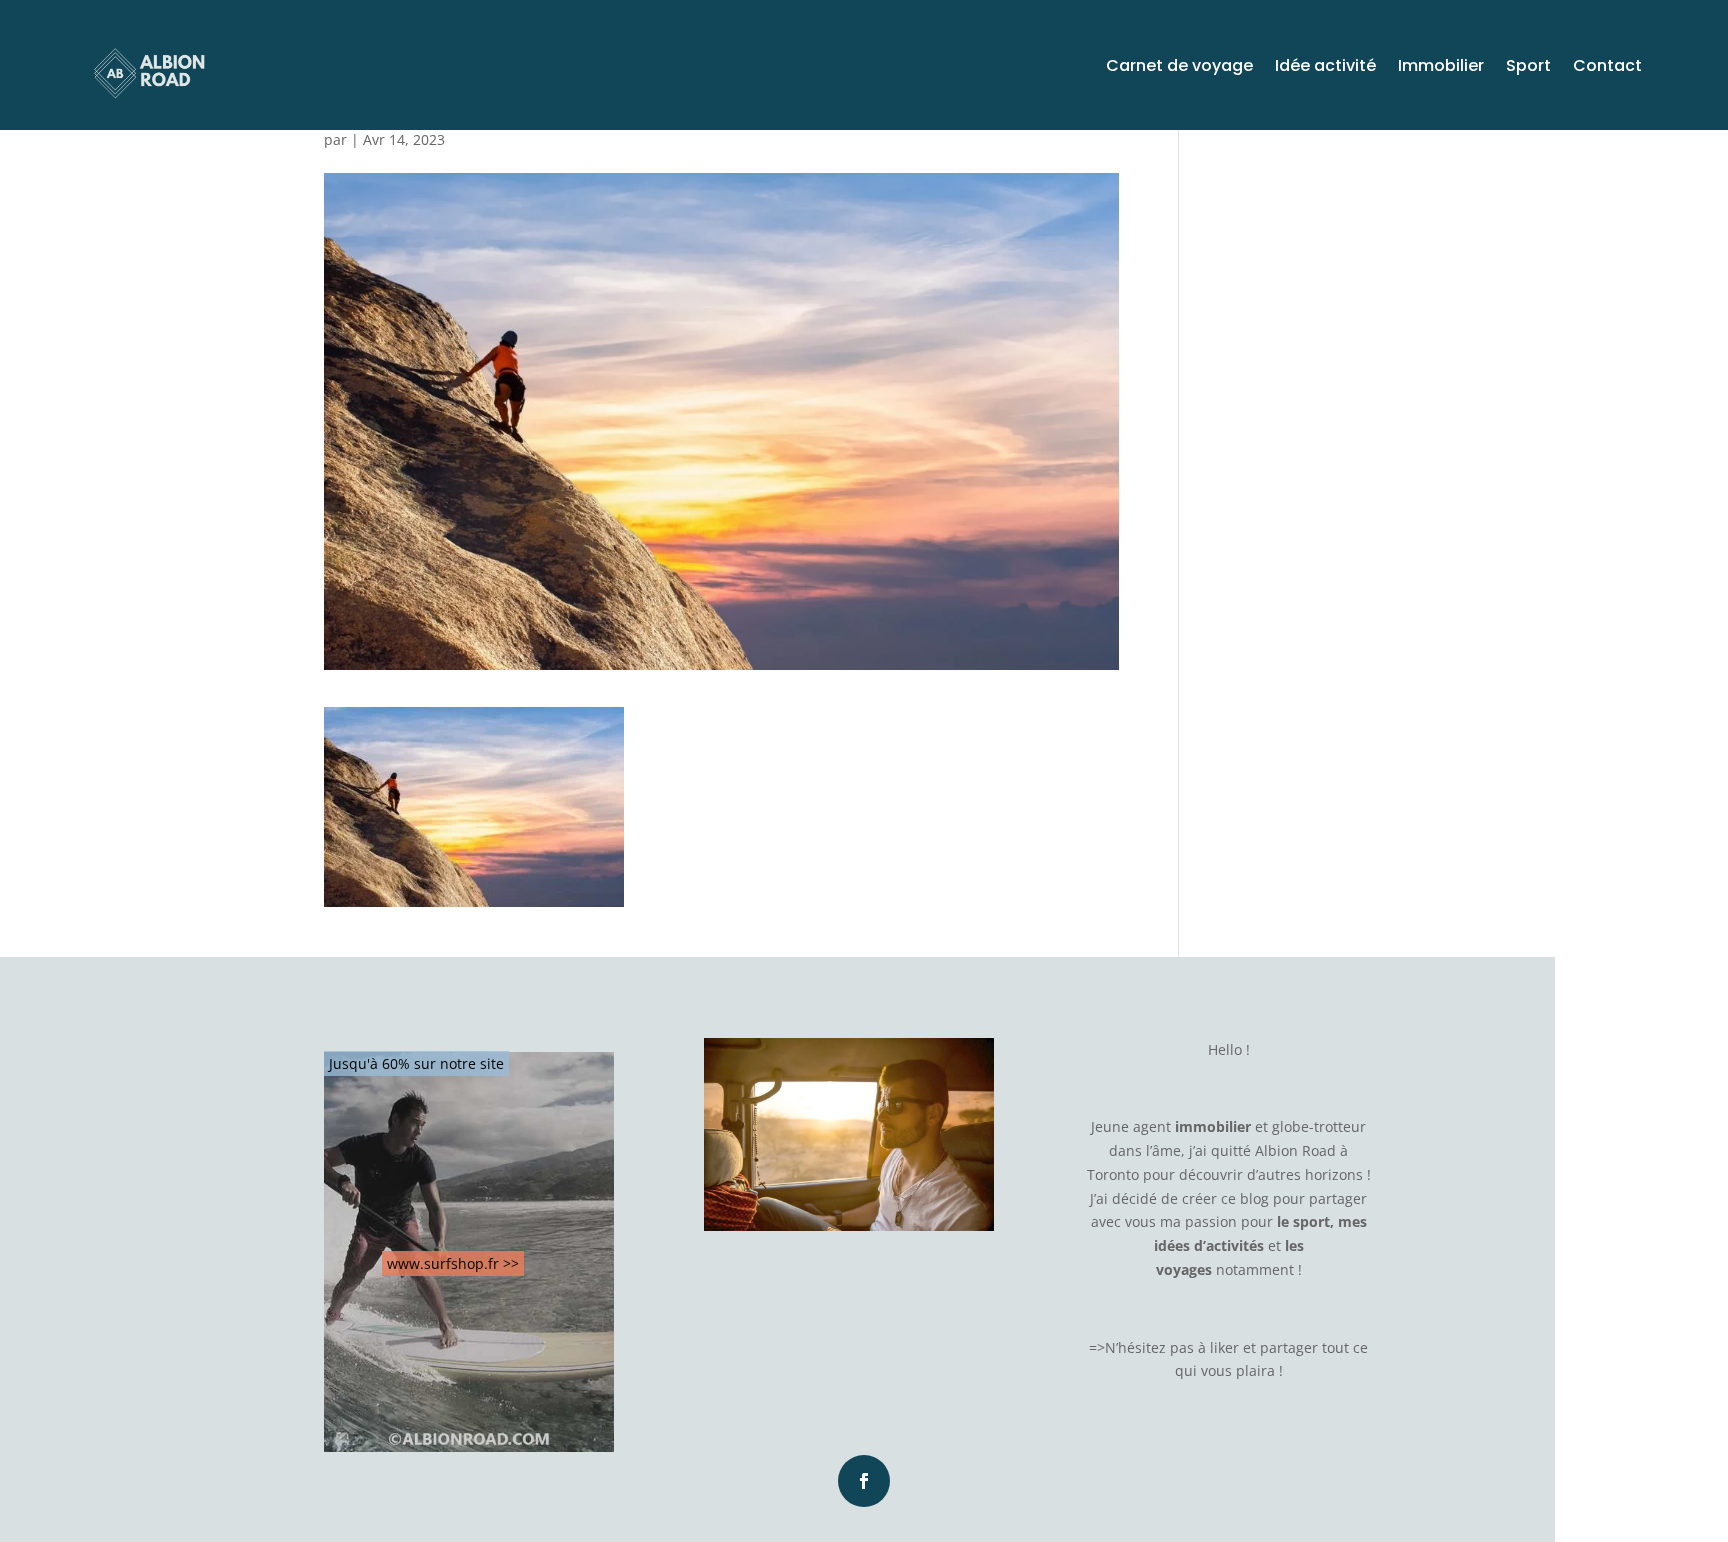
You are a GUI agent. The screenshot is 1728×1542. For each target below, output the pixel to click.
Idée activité (1325, 68)
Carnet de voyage (1179, 68)
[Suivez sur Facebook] (864, 1481)
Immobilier (1441, 68)
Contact (1607, 68)
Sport (1528, 68)
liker (1224, 1347)
